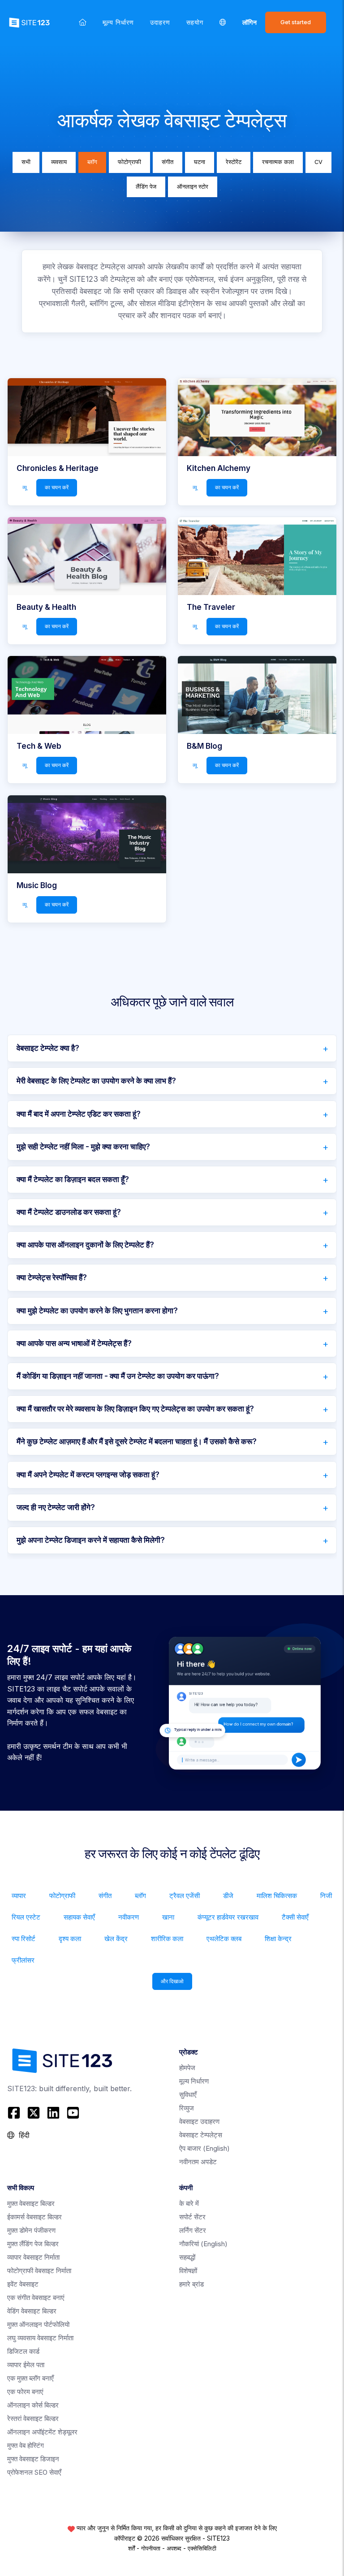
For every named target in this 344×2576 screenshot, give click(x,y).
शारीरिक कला (167, 1939)
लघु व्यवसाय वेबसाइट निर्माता (40, 2338)
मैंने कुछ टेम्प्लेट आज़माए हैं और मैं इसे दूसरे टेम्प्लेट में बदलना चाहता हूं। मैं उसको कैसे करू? (137, 1441)
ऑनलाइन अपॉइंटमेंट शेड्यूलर (42, 2432)
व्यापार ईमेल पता (26, 2365)
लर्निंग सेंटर (193, 2230)
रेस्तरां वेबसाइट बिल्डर (33, 2419)
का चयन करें (57, 488)
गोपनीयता (151, 2548)
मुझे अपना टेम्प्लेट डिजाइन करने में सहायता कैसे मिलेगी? (91, 1540)
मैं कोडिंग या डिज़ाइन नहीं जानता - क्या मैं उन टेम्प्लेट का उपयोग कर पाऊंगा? (118, 1376)
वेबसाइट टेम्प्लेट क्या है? (48, 1048)
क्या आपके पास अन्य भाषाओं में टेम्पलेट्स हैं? (74, 1343)
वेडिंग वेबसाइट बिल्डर (32, 2311)
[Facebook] (15, 2113)
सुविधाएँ (188, 2095)
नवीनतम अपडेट (198, 2162)
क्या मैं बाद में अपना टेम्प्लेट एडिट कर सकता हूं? (79, 1114)
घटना (200, 162)
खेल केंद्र (116, 1939)
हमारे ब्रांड (191, 2284)
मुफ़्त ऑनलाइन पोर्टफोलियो (38, 2324)
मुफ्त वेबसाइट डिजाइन (33, 2459)
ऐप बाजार (204, 2148)
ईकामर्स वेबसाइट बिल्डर (34, 2217)
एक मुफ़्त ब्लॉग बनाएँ (30, 2378)
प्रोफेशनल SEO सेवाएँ (34, 2472)
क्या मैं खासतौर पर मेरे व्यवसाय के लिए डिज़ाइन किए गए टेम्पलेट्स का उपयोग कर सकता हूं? (135, 1409)
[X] (34, 2113)
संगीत (168, 162)
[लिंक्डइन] (53, 2113)
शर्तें (131, 2548)
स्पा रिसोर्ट (24, 1939)
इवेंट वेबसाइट (23, 2284)
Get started (296, 22)
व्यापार (19, 1896)
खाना (168, 1917)
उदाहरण (160, 22)
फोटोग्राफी (129, 162)
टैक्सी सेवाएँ (295, 1917)
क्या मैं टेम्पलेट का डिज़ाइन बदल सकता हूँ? (73, 1179)
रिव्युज (187, 2108)
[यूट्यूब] (73, 2113)
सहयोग (195, 22)
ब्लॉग (92, 162)
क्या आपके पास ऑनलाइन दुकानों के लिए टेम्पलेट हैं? (85, 1245)
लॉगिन (250, 22)
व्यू (25, 488)
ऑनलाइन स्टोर (193, 187)
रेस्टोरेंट (234, 162)
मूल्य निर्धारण (118, 22)
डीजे (228, 1896)
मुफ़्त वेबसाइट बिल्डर (31, 2203)
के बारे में (189, 2203)
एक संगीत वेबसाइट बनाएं (36, 2298)
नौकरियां (203, 2244)
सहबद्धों (187, 2257)
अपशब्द (174, 2548)
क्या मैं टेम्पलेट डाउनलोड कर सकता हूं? (69, 1212)
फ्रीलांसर (23, 1960)
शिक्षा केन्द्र (278, 1939)
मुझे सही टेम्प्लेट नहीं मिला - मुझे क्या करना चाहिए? (83, 1147)
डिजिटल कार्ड (23, 2351)
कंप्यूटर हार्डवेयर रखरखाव (228, 1917)
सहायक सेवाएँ (79, 1917)
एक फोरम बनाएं (25, 2392)
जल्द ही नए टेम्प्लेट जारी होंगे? (56, 1507)
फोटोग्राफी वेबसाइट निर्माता (39, 2271)
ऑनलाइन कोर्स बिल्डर (33, 2405)
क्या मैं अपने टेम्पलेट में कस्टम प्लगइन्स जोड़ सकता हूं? (88, 1475)
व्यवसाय (59, 162)
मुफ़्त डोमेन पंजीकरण (31, 2230)
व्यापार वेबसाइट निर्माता (33, 2257)
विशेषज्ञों (188, 2271)
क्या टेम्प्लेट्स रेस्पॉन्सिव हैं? (52, 1277)
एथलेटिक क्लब (224, 1939)
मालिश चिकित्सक (277, 1896)
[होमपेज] (83, 22)
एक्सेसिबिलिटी (202, 2548)
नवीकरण (129, 1917)
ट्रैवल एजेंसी (185, 1896)
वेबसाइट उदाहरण (199, 2121)
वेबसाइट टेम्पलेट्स (201, 2135)
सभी (26, 162)
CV (318, 162)
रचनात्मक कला (278, 162)
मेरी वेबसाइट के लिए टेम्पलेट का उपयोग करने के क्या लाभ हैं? (96, 1081)
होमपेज (187, 2068)
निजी (326, 1896)
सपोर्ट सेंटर (192, 2217)
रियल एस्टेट (26, 1917)
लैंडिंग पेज (146, 187)
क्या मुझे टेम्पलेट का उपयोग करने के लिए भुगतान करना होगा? (97, 1311)
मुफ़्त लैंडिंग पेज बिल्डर (33, 2244)
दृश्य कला (70, 1939)
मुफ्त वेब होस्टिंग (26, 2445)
